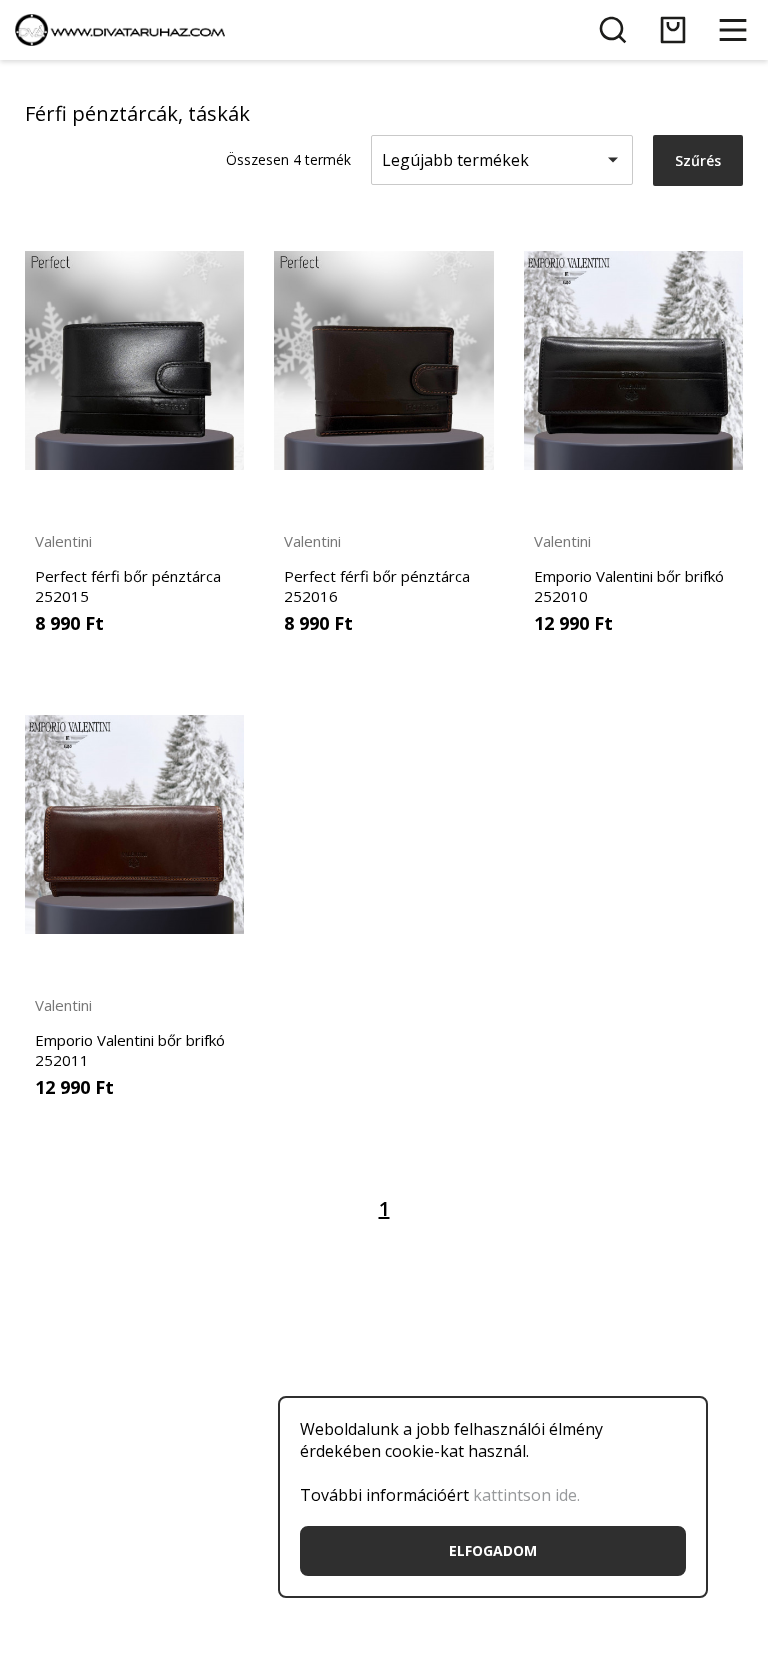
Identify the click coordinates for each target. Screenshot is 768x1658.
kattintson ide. (526, 1495)
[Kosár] (673, 30)
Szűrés (698, 160)
